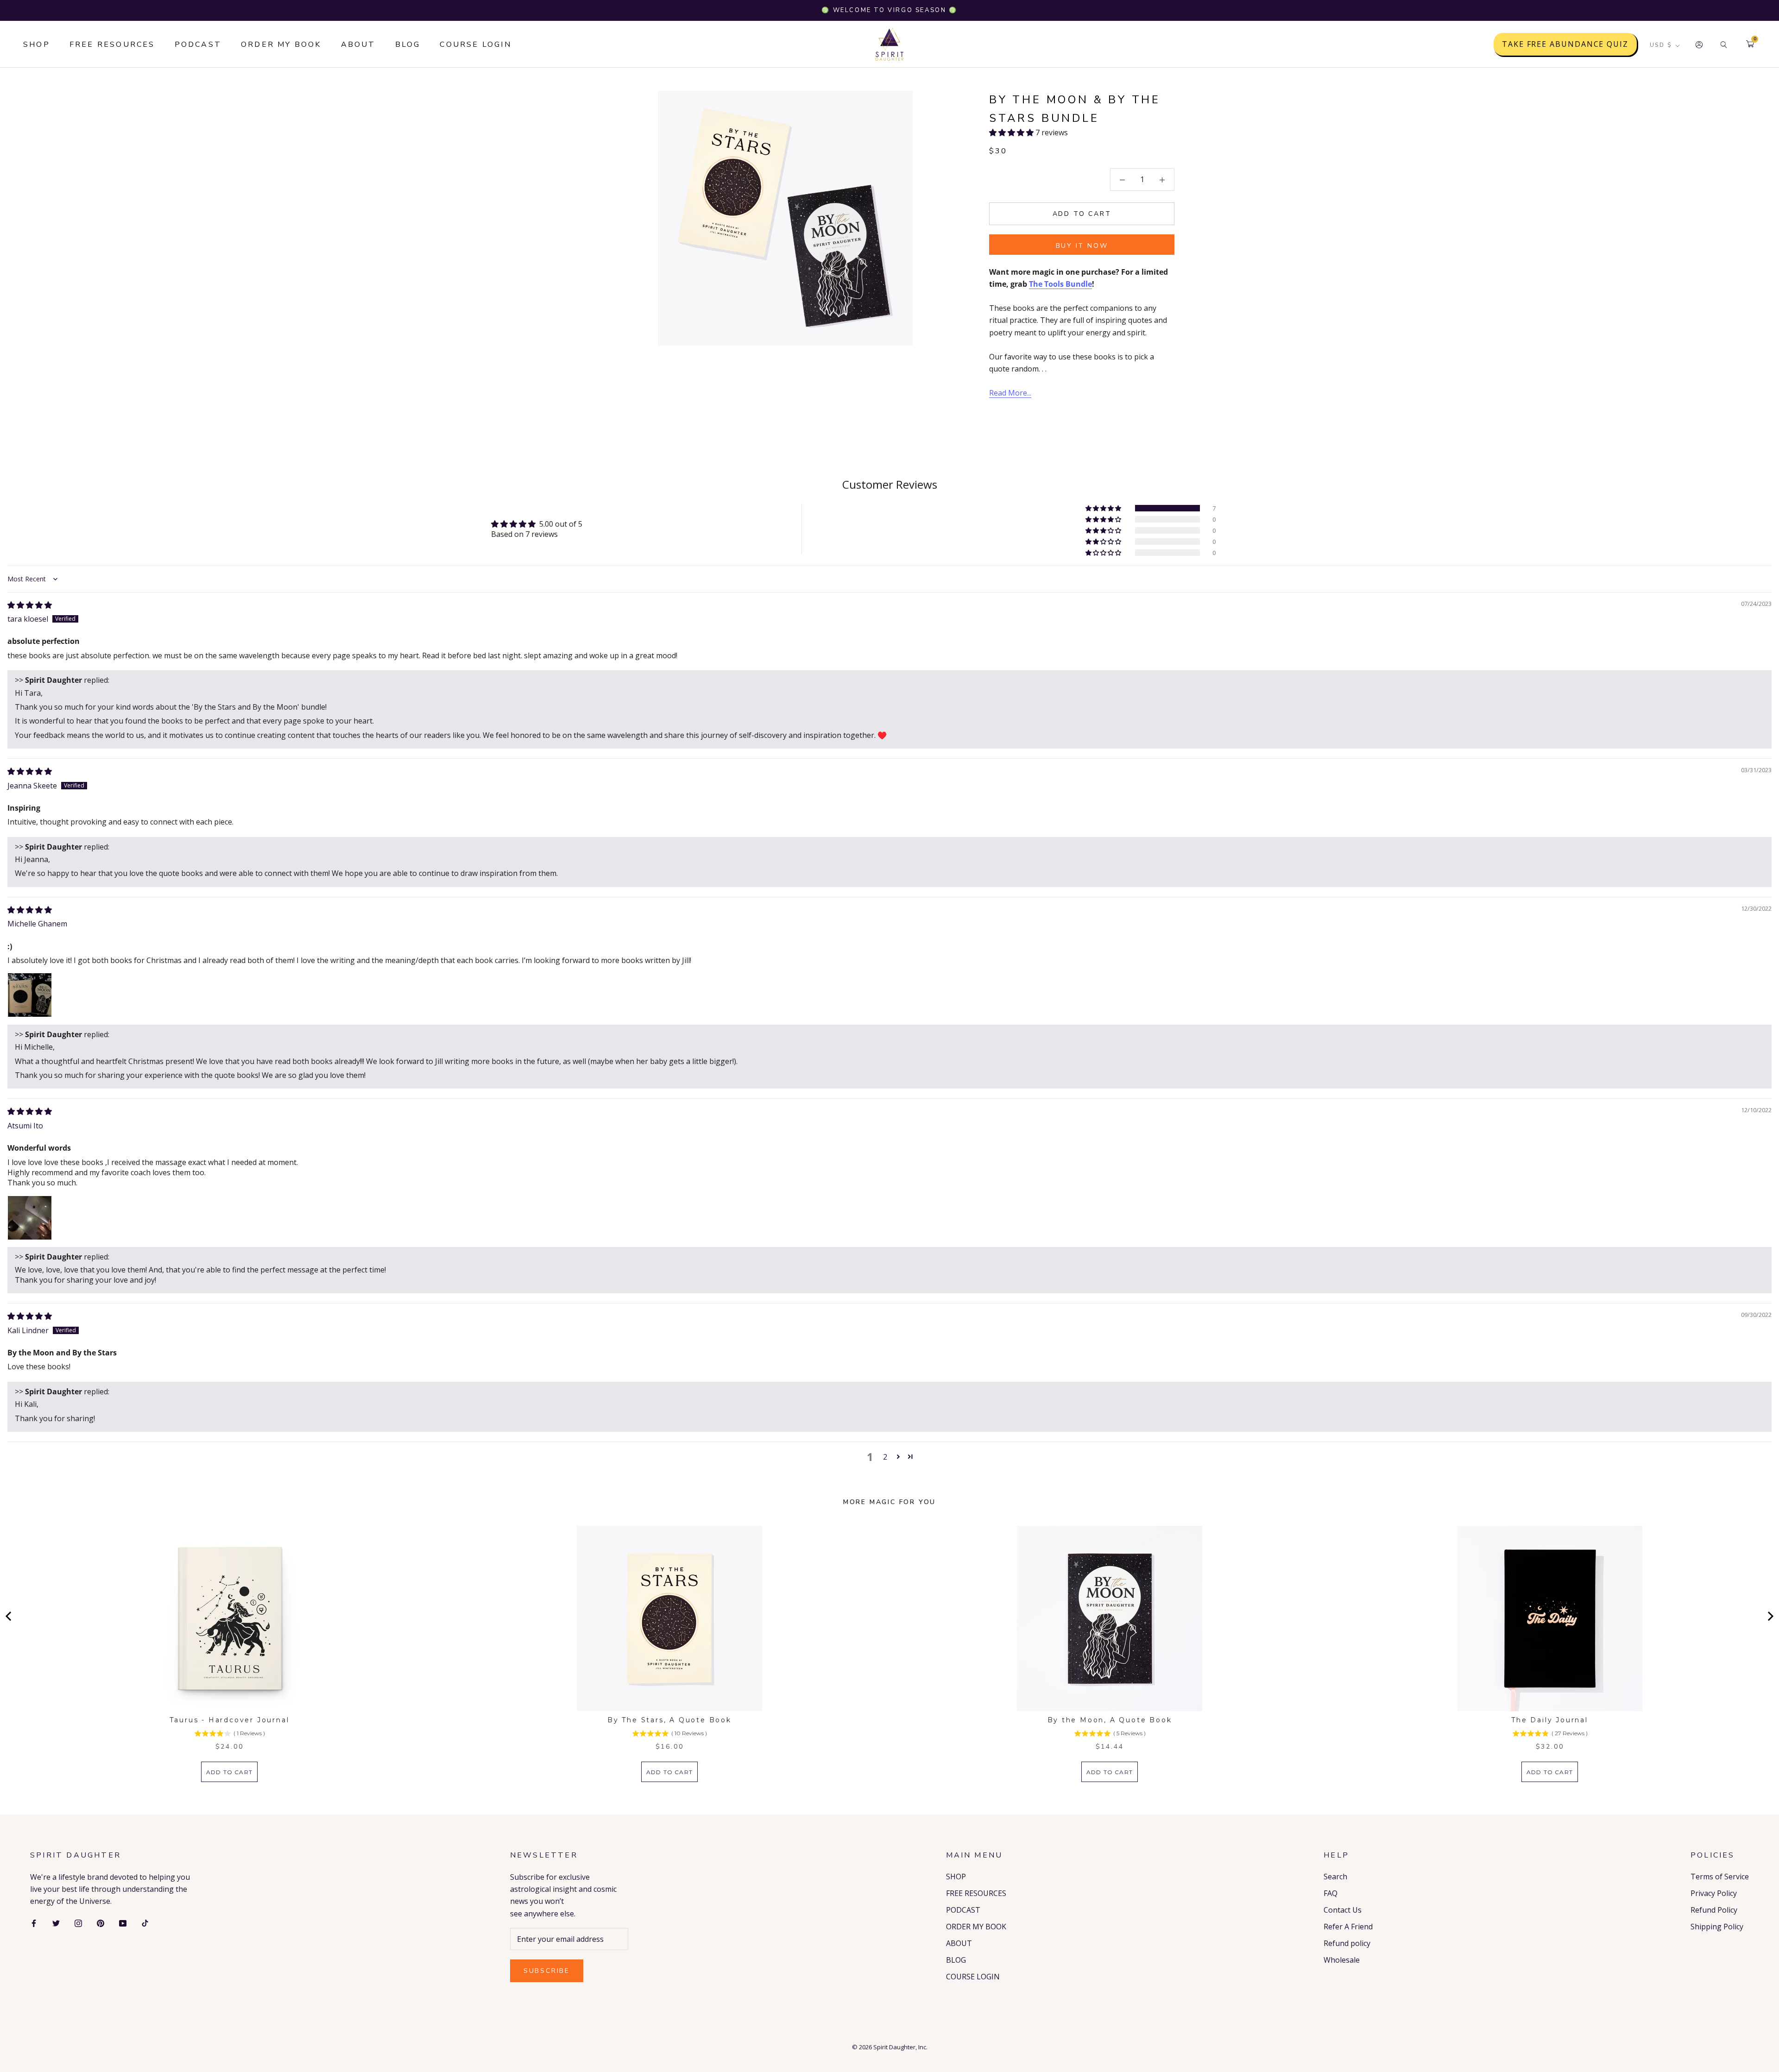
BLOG (408, 44)
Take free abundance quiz (1565, 44)
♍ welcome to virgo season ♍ (889, 10)
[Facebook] (34, 1923)
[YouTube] (123, 1923)
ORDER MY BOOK (281, 44)
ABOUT (358, 44)
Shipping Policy (1717, 1927)
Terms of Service (1720, 1877)
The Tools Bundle (1060, 284)
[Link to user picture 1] (30, 995)
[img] (30, 605)
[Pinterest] (101, 1923)
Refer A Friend (1348, 1927)
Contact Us (1343, 1910)
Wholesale (1342, 1960)
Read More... (1010, 393)
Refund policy (1347, 1943)
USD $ (1661, 45)
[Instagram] (78, 1923)
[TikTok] (145, 1923)
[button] (1012, 133)
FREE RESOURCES (112, 44)
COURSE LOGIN (475, 44)
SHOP (37, 44)
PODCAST (198, 44)
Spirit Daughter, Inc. (900, 2047)
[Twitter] (56, 1923)
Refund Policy (1714, 1910)
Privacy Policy (1714, 1893)
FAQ (1331, 1893)
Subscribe (547, 1971)
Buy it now (1082, 246)
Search (1335, 1877)
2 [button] (885, 1457)
